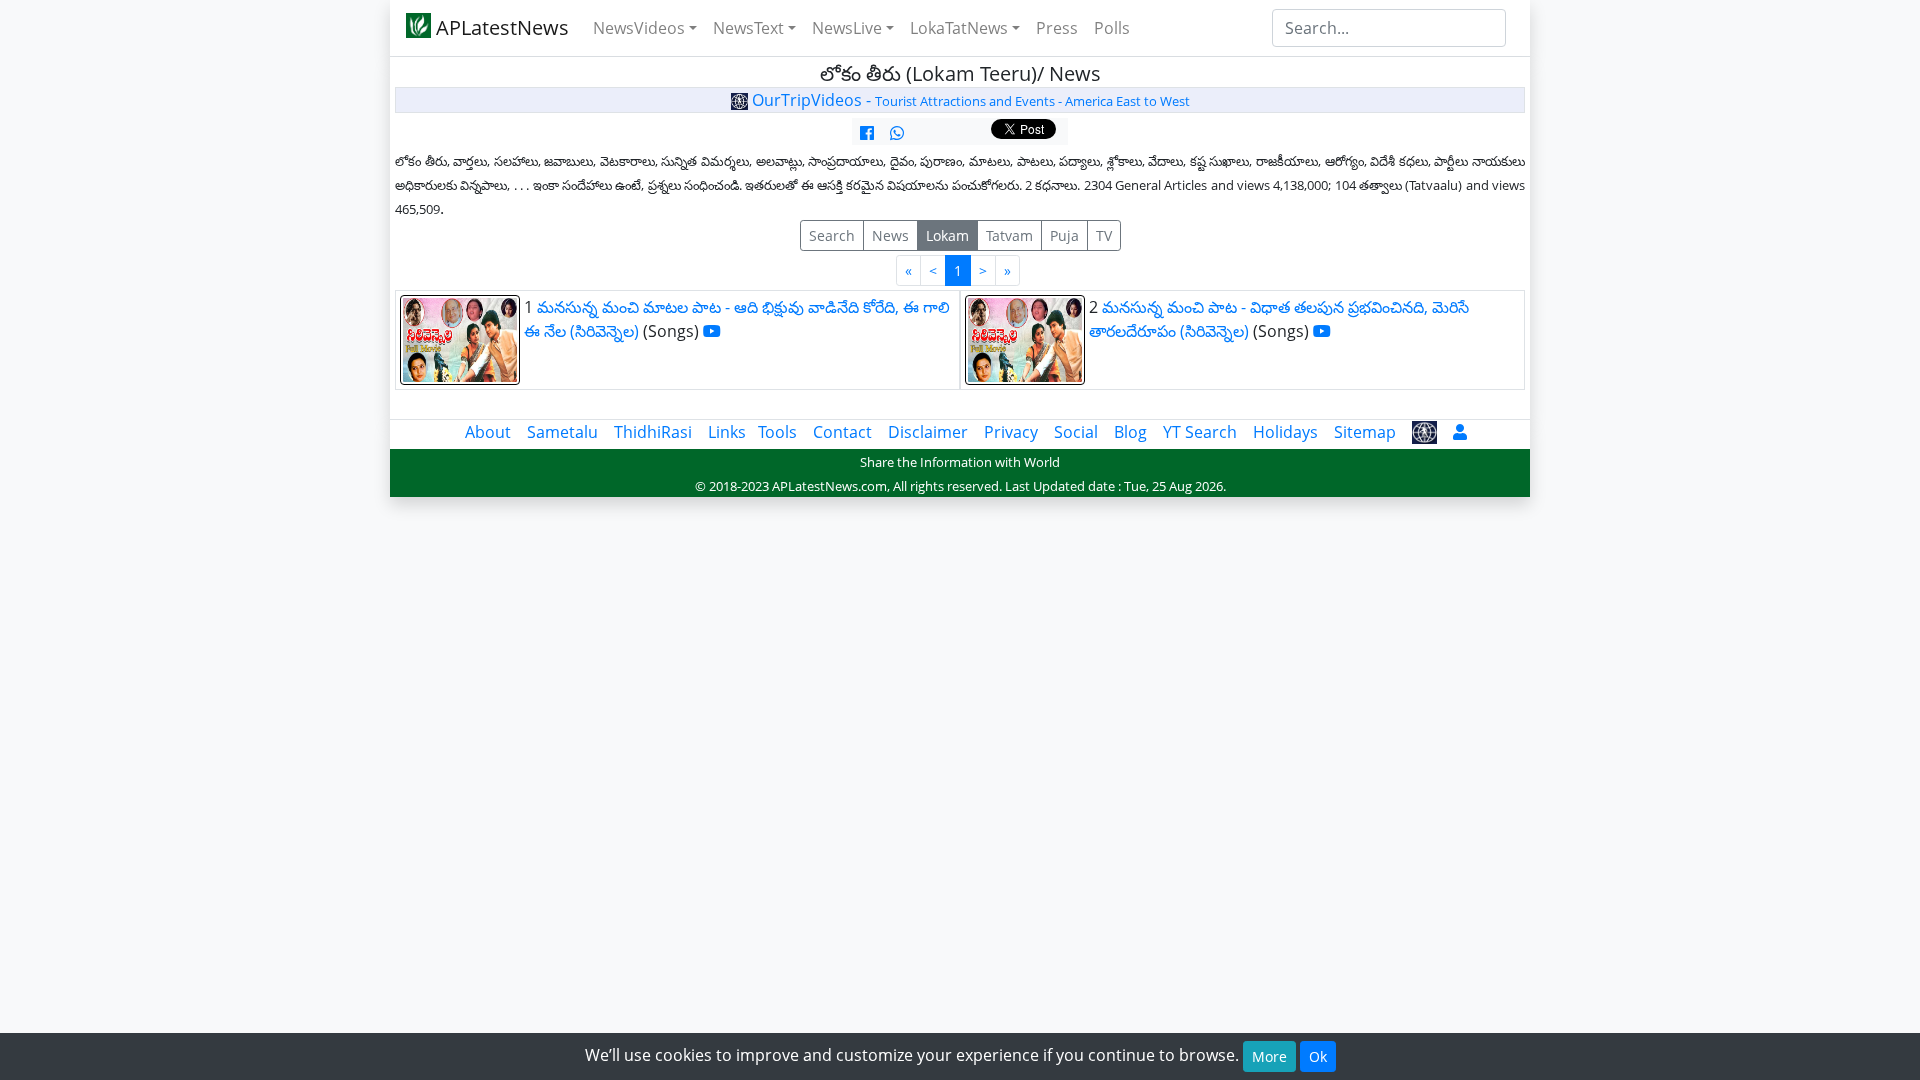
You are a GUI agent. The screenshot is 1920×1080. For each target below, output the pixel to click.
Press (1057, 28)
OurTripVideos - (969, 100)
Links (727, 432)
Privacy (1011, 432)
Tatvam (1009, 235)
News (890, 235)
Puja (1064, 235)
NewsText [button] (748, 28)
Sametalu (562, 432)
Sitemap (1365, 432)
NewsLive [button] (847, 28)
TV (1104, 235)
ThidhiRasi (653, 432)
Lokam (947, 235)
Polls (1112, 28)
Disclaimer (928, 432)
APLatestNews (500, 27)
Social (1076, 432)
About (488, 432)
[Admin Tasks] (1460, 432)
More (1269, 1056)
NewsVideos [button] (639, 28)
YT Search (1200, 432)
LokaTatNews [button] (959, 28)
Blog (1130, 432)
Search (832, 235)
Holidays (1285, 432)
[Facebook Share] (867, 133)
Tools (777, 432)
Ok (1318, 1056)
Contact (842, 432)
